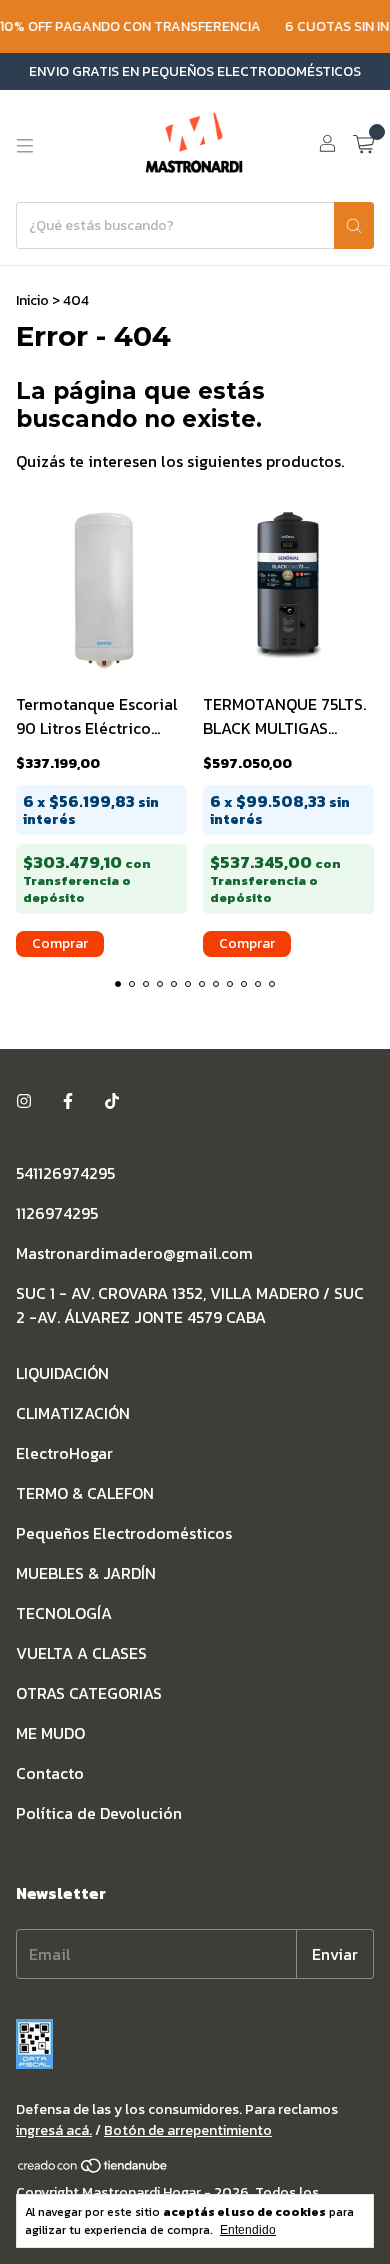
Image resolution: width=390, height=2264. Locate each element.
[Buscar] (354, 225)
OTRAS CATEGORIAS (89, 1693)
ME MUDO (50, 1733)
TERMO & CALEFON (85, 1493)
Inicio (32, 300)
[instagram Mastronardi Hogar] (24, 1101)
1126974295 (57, 1213)
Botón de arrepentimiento (188, 2130)
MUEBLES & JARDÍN (86, 1573)
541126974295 (65, 1173)
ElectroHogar (64, 1453)
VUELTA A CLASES (81, 1653)
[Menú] (25, 146)
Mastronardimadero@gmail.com (134, 1253)
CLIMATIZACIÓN (73, 1413)
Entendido (248, 2230)
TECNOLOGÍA (64, 1613)
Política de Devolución (99, 1813)
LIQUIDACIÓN (62, 1373)
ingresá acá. (54, 2130)
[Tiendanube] (93, 2169)
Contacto (50, 1773)
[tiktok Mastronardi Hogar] (112, 1101)
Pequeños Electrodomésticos (124, 1533)
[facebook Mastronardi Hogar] (68, 1101)
